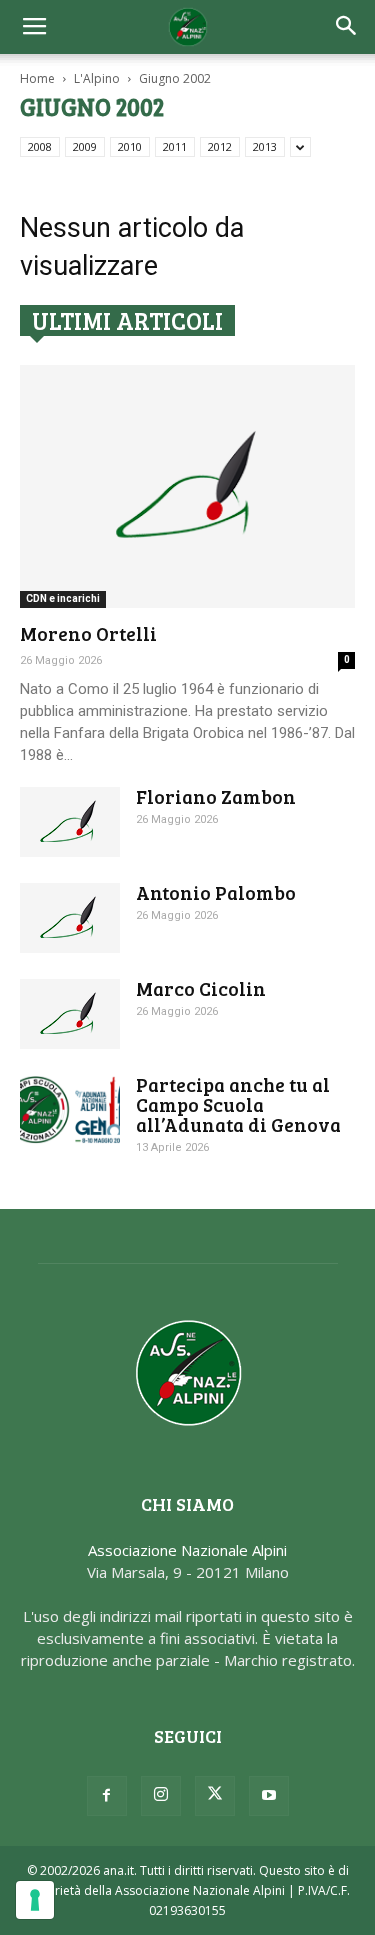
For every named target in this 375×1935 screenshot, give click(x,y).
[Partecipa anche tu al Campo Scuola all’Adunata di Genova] (70, 1109)
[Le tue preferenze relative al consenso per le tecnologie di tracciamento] (35, 1900)
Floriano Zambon (216, 796)
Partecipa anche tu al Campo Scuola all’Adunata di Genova (238, 1104)
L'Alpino (97, 78)
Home (37, 78)
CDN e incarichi (63, 598)
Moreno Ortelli (88, 633)
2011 (175, 146)
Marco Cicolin (201, 988)
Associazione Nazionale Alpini (187, 1550)
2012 (220, 146)
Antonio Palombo (216, 892)
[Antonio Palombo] (70, 918)
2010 (130, 146)
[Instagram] (161, 1796)
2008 (40, 146)
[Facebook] (107, 1796)
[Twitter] (215, 1796)
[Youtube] (269, 1796)
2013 (265, 146)
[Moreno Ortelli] (187, 486)
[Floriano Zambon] (70, 822)
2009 (85, 146)
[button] (347, 27)
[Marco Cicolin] (70, 1014)
